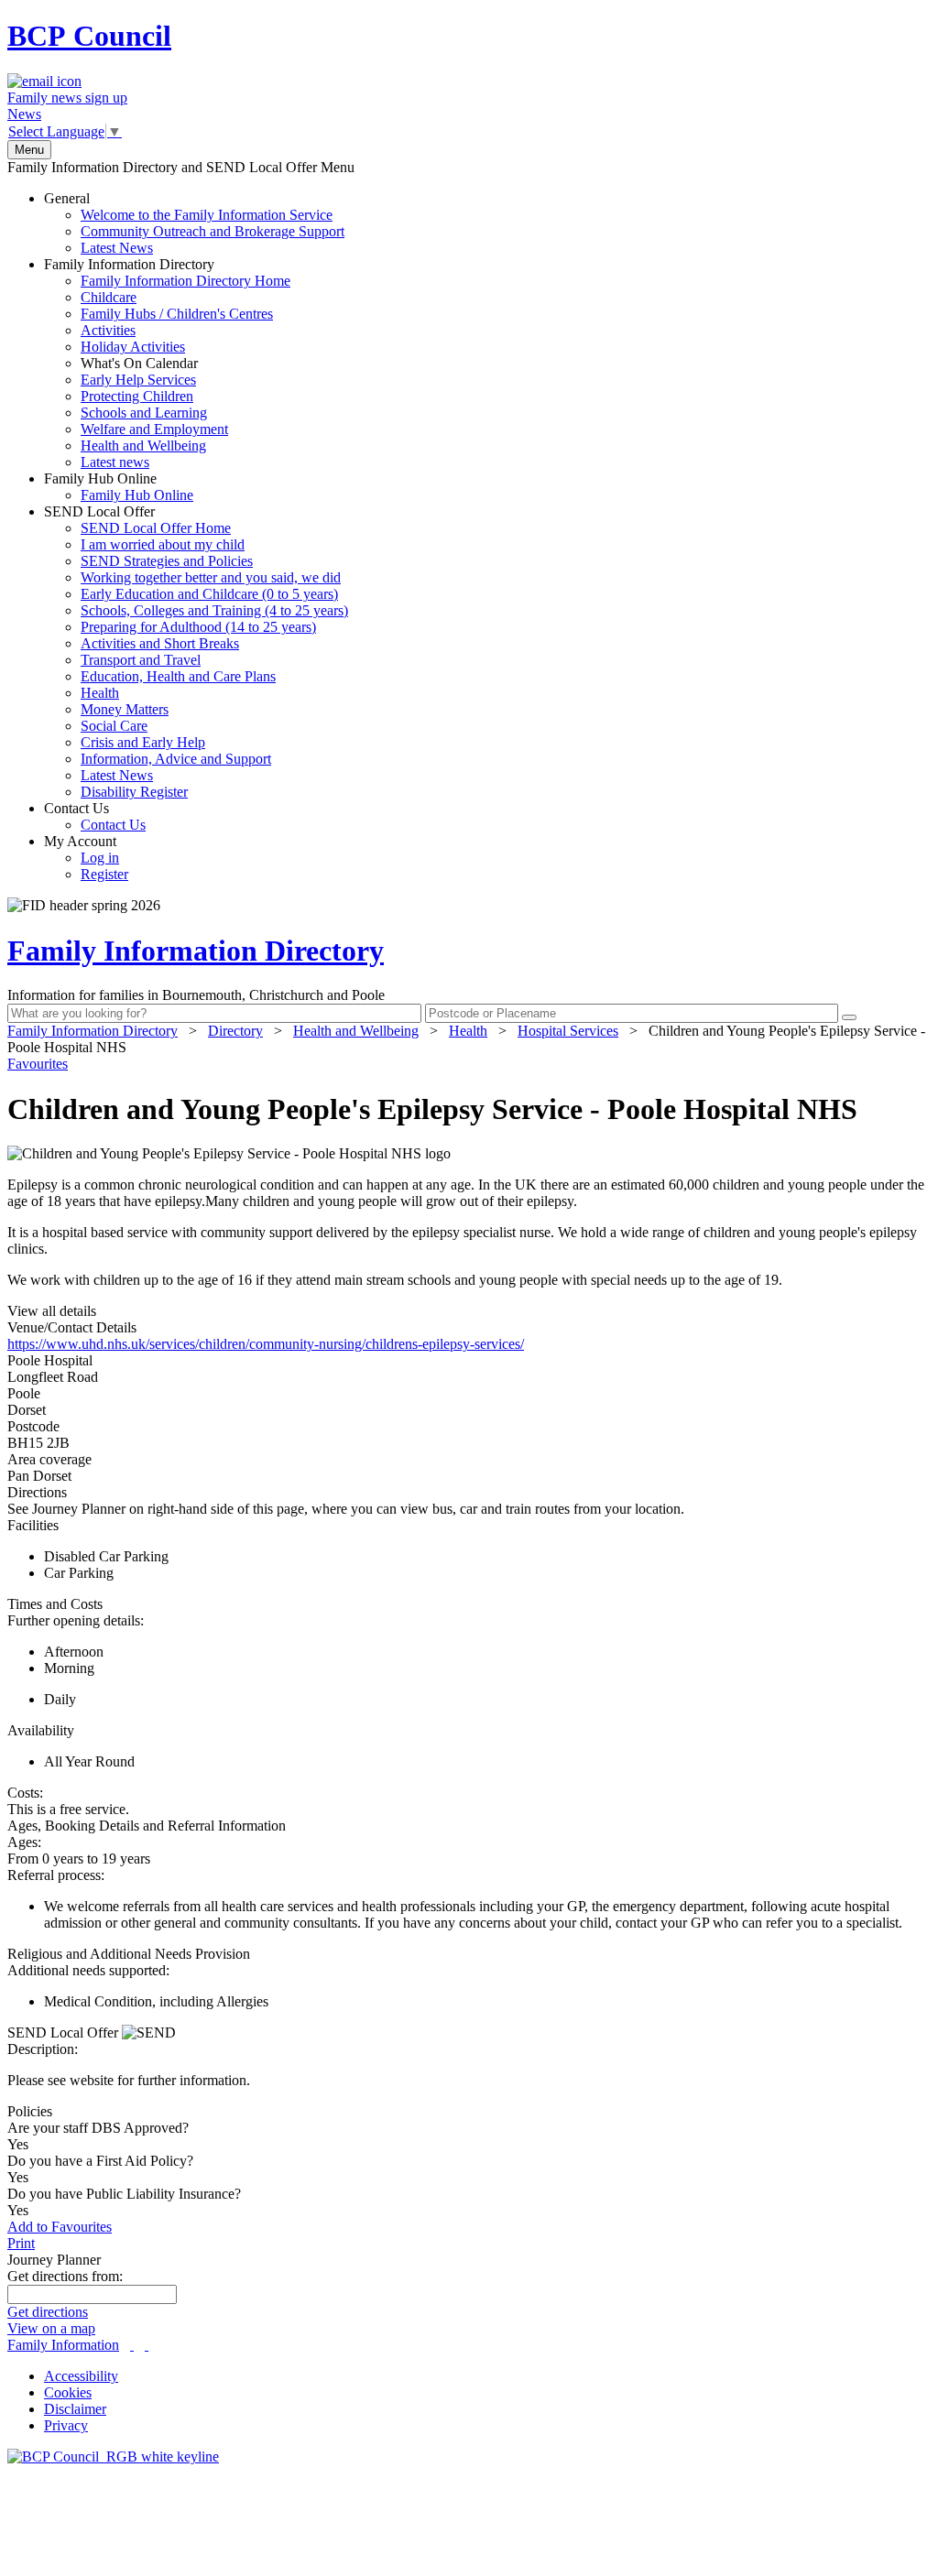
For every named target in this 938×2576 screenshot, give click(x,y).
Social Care (114, 726)
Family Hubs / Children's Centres (177, 314)
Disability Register (134, 792)
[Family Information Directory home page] (113, 2456)
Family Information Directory (167, 363)
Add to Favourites (60, 2227)
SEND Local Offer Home (156, 528)
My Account (86, 858)
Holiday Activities (133, 347)
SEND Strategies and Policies (167, 561)
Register (104, 874)
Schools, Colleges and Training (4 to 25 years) (214, 610)
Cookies (68, 2392)
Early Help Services (138, 380)
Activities (108, 330)
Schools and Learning (144, 413)
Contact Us (95, 816)
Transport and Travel (141, 660)
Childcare (109, 297)
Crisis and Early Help (143, 742)
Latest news (115, 462)
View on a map (51, 2328)
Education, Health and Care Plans (178, 676)
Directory (235, 1031)
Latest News (117, 248)
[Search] (849, 1017)
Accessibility (81, 2376)
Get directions (48, 2312)
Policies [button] (30, 2111)
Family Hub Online (119, 487)
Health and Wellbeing (143, 446)
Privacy (66, 2425)
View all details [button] (52, 1311)
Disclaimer (75, 2409)
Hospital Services (568, 1031)
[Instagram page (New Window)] (147, 2345)
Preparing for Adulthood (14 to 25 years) (198, 627)
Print (21, 2243)
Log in (100, 858)
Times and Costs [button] (55, 1604)
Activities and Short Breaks (160, 643)
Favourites (38, 1064)
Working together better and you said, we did (211, 577)
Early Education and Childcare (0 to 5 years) (209, 594)
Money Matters (125, 709)
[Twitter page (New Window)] (132, 2345)
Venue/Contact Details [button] (72, 1327)
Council (89, 36)
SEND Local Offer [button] (65, 2033)
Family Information (63, 2345)
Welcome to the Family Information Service (207, 215)
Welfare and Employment (154, 429)
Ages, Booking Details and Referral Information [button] (147, 1826)
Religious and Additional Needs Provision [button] (129, 1954)
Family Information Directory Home (185, 281)
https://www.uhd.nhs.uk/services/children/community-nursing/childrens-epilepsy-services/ (266, 1344)
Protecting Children (137, 396)
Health (100, 693)
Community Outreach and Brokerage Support (213, 231)
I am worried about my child (163, 544)
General (194, 223)
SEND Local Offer (196, 652)
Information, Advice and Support (176, 759)
